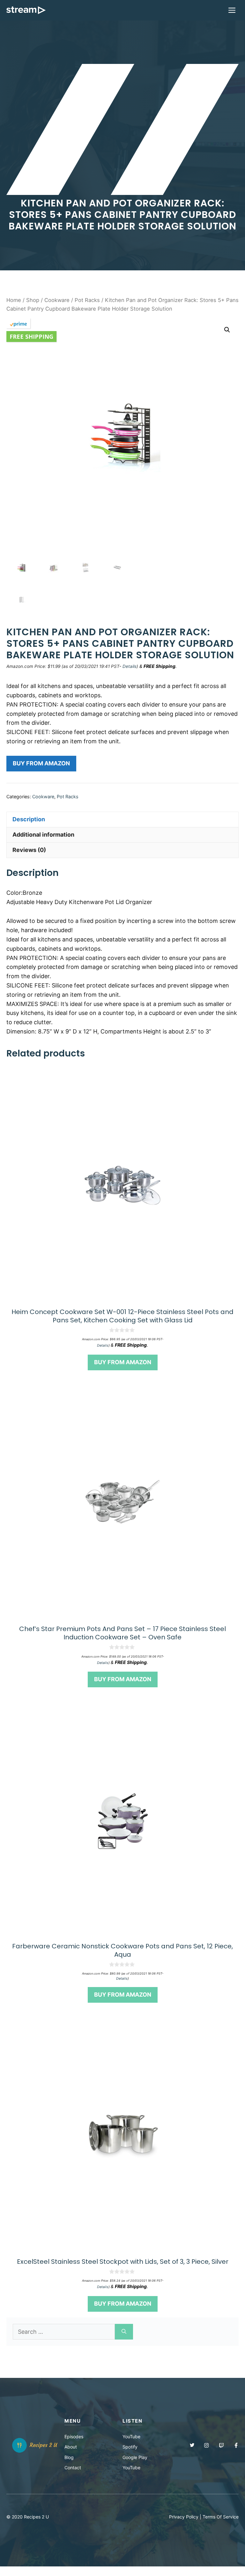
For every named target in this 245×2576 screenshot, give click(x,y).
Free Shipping (31, 337)
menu (73, 2421)
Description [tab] (29, 819)
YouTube (131, 2437)
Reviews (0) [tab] (29, 850)
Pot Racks (87, 300)
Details (130, 666)
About (71, 2447)
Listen (132, 2421)
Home (14, 300)
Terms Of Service (221, 2517)
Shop (33, 300)
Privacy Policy (184, 2517)
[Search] (124, 2332)
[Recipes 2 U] (26, 10)
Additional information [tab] (43, 835)
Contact (73, 2468)
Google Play (135, 2457)
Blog (69, 2457)
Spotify (130, 2447)
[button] (227, 330)
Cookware (57, 300)
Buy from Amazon (41, 763)
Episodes (74, 2437)
